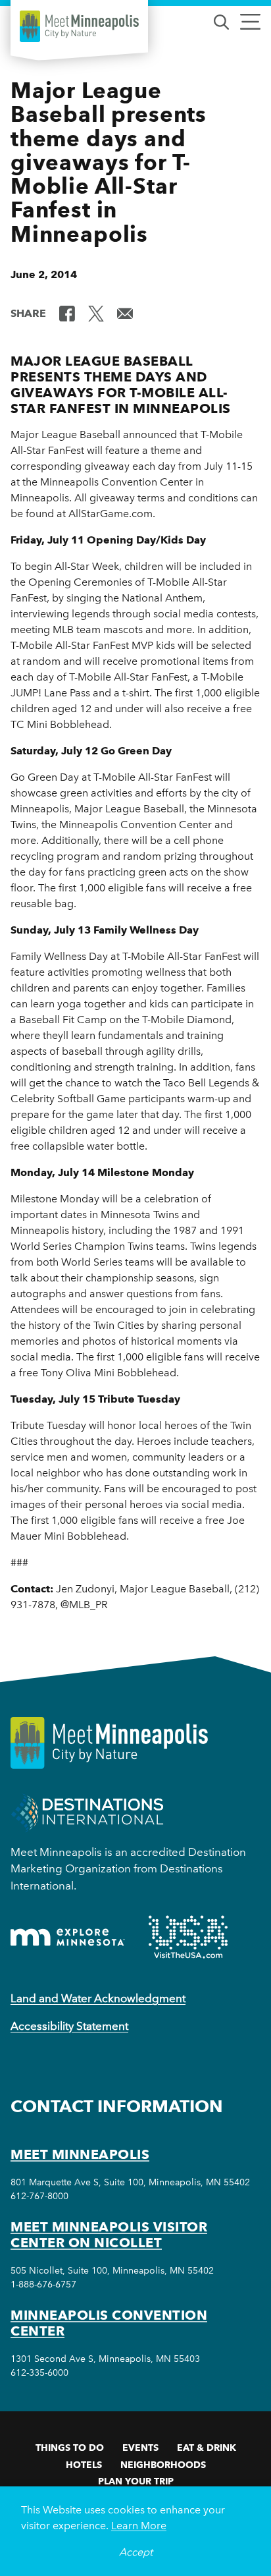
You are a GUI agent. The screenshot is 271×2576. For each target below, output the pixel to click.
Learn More (139, 2526)
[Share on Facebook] (67, 312)
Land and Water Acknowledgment (98, 1998)
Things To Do (70, 2448)
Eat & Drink (207, 2448)
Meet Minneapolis (80, 2154)
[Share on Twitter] (96, 312)
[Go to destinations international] (87, 1812)
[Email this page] (125, 312)
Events (140, 2448)
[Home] (79, 26)
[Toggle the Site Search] (221, 21)
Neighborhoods (163, 2465)
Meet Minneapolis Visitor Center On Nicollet (109, 2235)
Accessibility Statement (69, 2026)
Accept (136, 2552)
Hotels (84, 2465)
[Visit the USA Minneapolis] (188, 1937)
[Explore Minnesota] (68, 1937)
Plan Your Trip (136, 2481)
